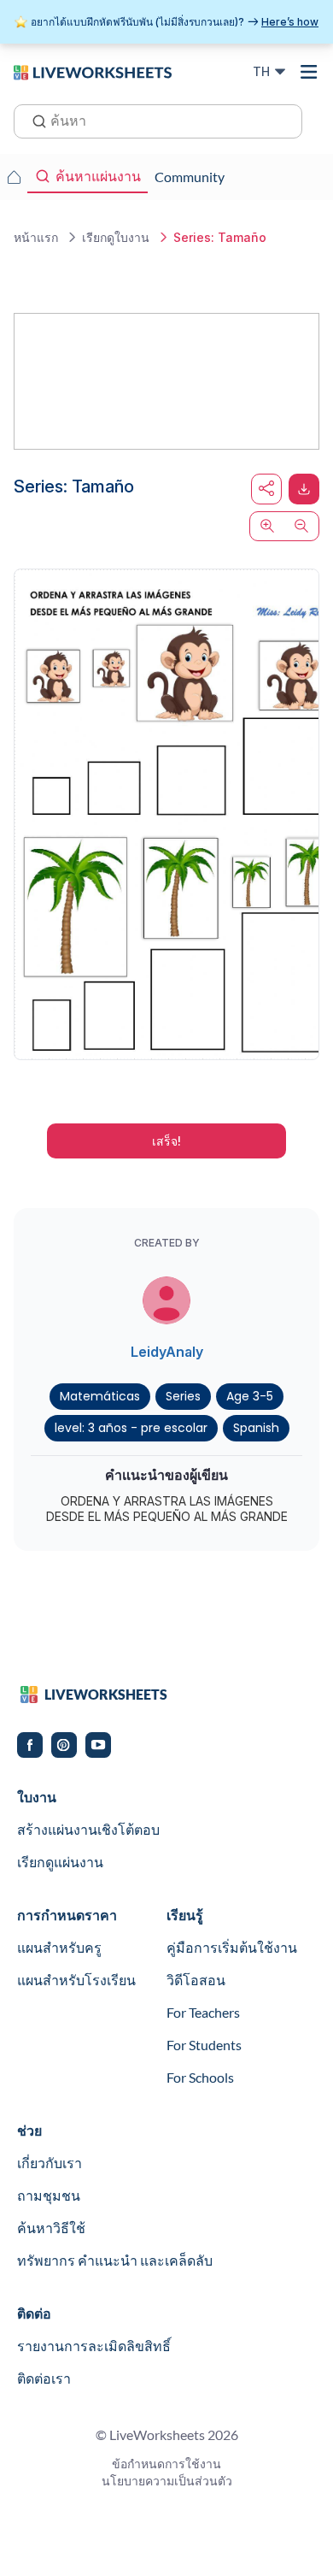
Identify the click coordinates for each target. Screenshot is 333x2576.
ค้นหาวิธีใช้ (51, 2228)
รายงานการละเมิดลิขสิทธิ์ (94, 2346)
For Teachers (203, 2012)
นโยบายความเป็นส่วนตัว (167, 2481)
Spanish (256, 1428)
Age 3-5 (250, 1396)
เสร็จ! (166, 1141)
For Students (204, 2045)
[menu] (309, 72)
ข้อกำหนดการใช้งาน (166, 2464)
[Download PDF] (304, 489)
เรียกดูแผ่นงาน (60, 1862)
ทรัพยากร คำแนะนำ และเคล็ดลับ (115, 2260)
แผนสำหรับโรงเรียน (76, 1980)
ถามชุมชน (49, 2195)
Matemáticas (100, 1396)
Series (183, 1396)
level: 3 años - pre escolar (131, 1428)
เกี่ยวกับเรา (50, 2163)
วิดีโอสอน (196, 1980)
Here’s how (290, 22)
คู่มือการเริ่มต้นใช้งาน (232, 1947)
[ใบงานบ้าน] (14, 177)
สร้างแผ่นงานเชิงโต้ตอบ (88, 1829)
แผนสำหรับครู (59, 1947)
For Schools (200, 2077)
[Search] (34, 120)
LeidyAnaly (167, 1352)
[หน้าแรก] (93, 71)
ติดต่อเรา (44, 2378)
